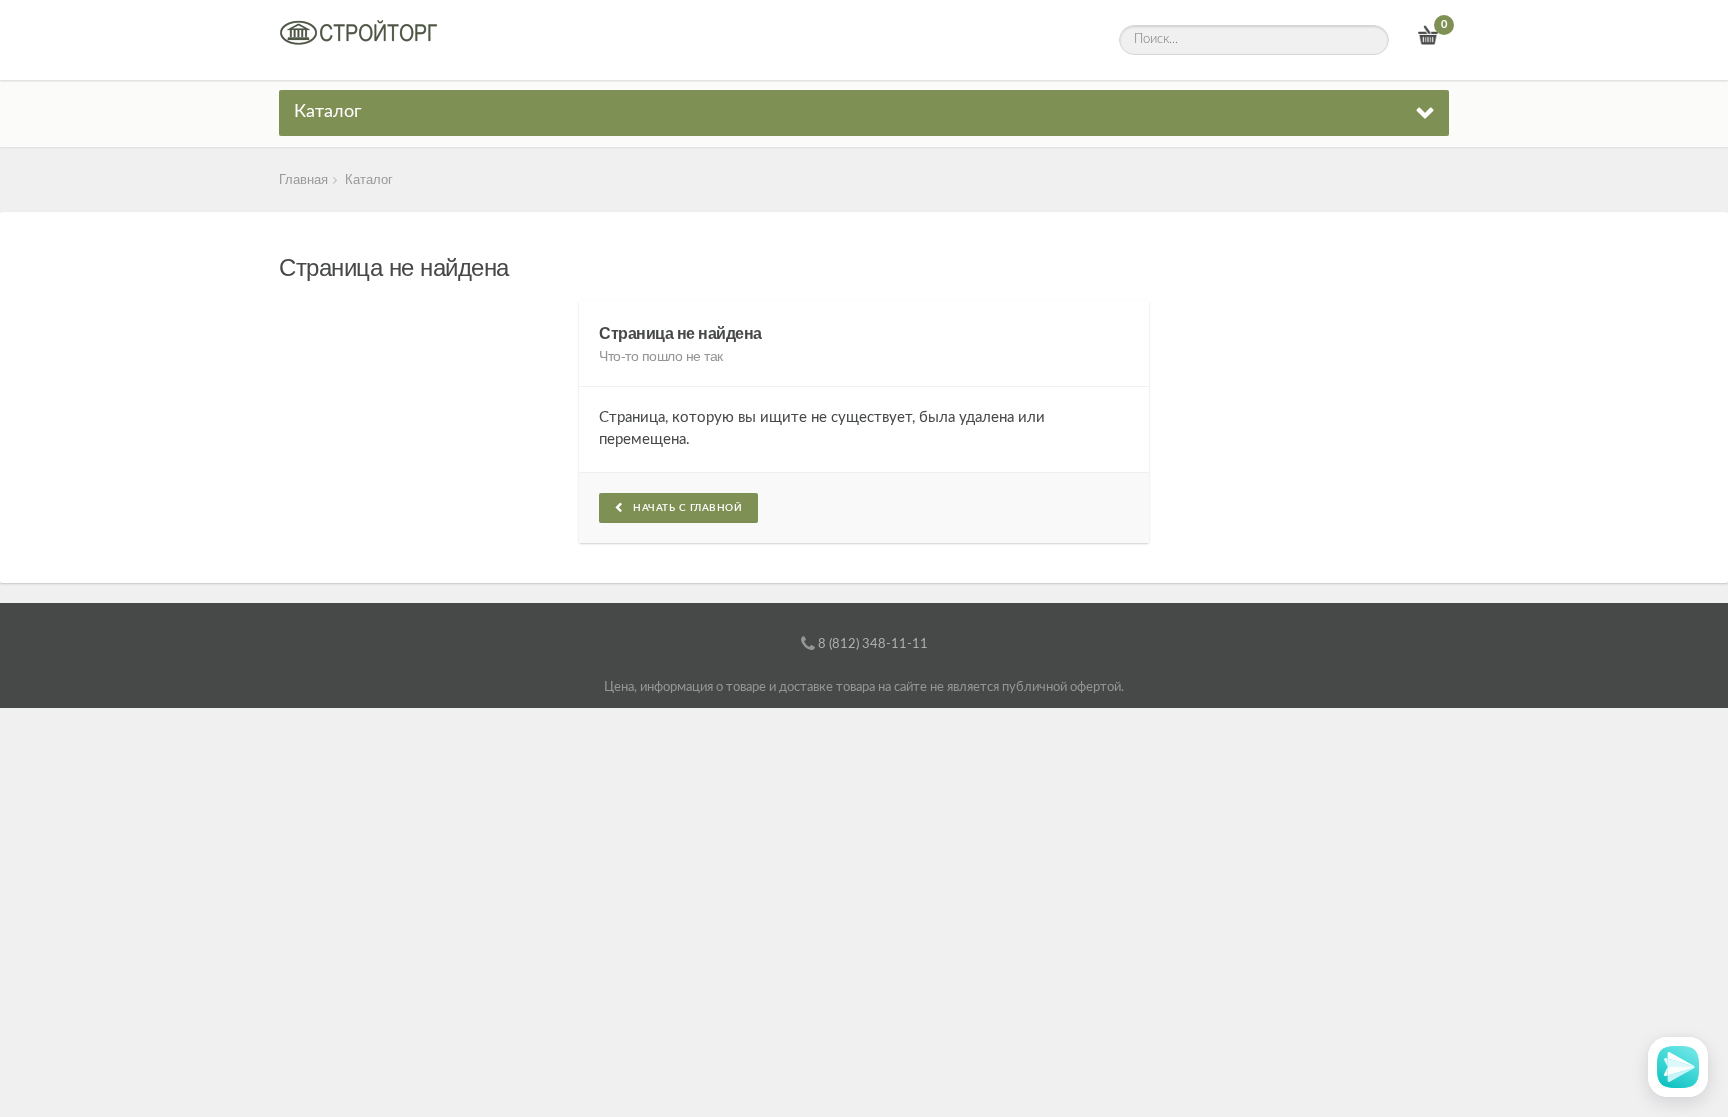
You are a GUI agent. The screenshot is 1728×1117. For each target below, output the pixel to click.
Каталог (327, 112)
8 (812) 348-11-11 (873, 644)
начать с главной (683, 508)
